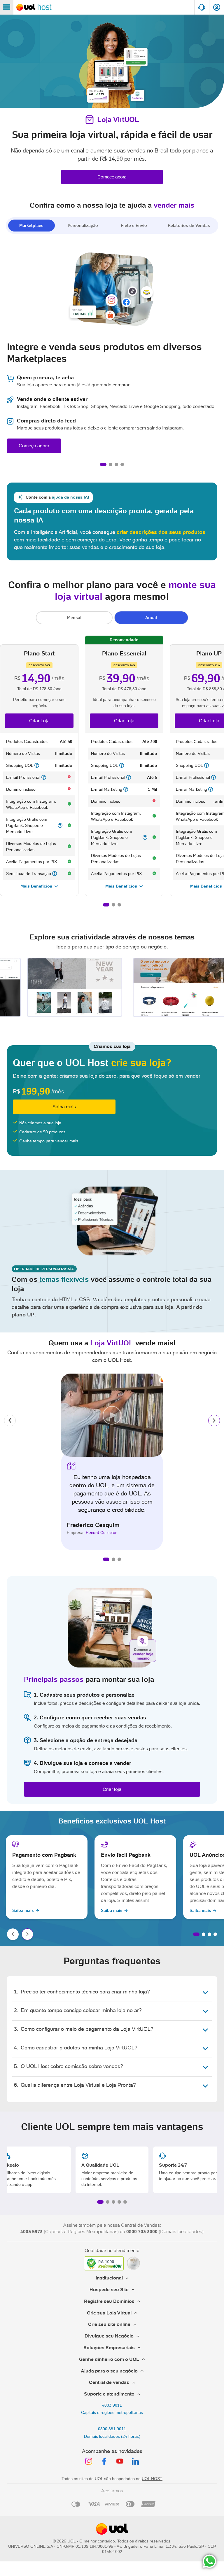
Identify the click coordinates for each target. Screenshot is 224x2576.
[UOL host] (34, 7)
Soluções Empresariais (109, 2348)
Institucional (109, 2278)
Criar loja (112, 1789)
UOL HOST (152, 2479)
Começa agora (34, 446)
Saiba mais (64, 1107)
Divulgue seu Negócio (109, 2336)
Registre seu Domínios (109, 2301)
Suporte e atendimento (109, 2394)
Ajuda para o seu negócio (109, 2371)
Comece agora (112, 177)
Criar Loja (39, 721)
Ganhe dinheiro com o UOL (109, 2359)
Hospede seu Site (109, 2290)
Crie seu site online (109, 2324)
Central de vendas (109, 2382)
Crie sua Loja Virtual (109, 2313)
